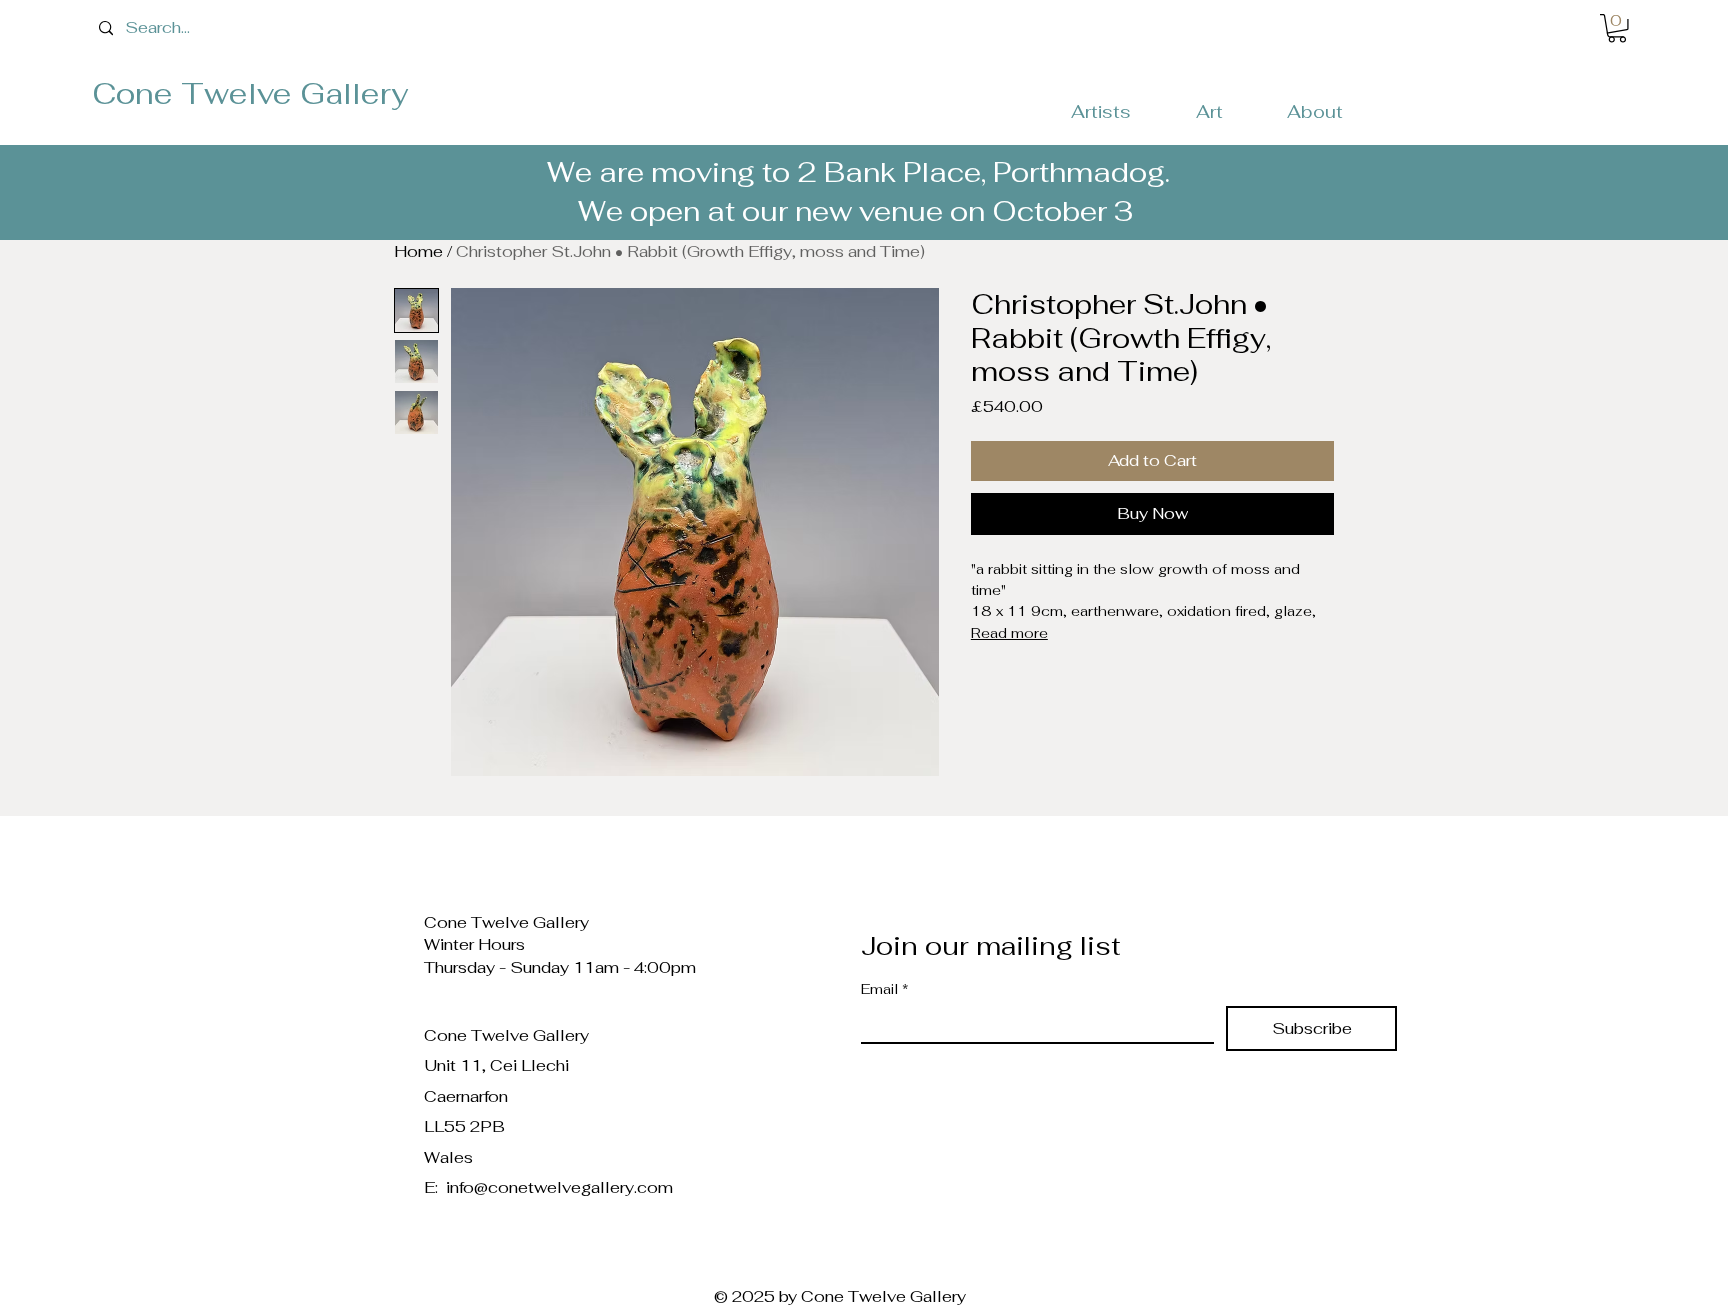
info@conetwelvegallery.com (559, 1187)
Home (418, 251)
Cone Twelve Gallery (250, 93)
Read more (1009, 633)
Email (885, 989)
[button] (1617, 28)
